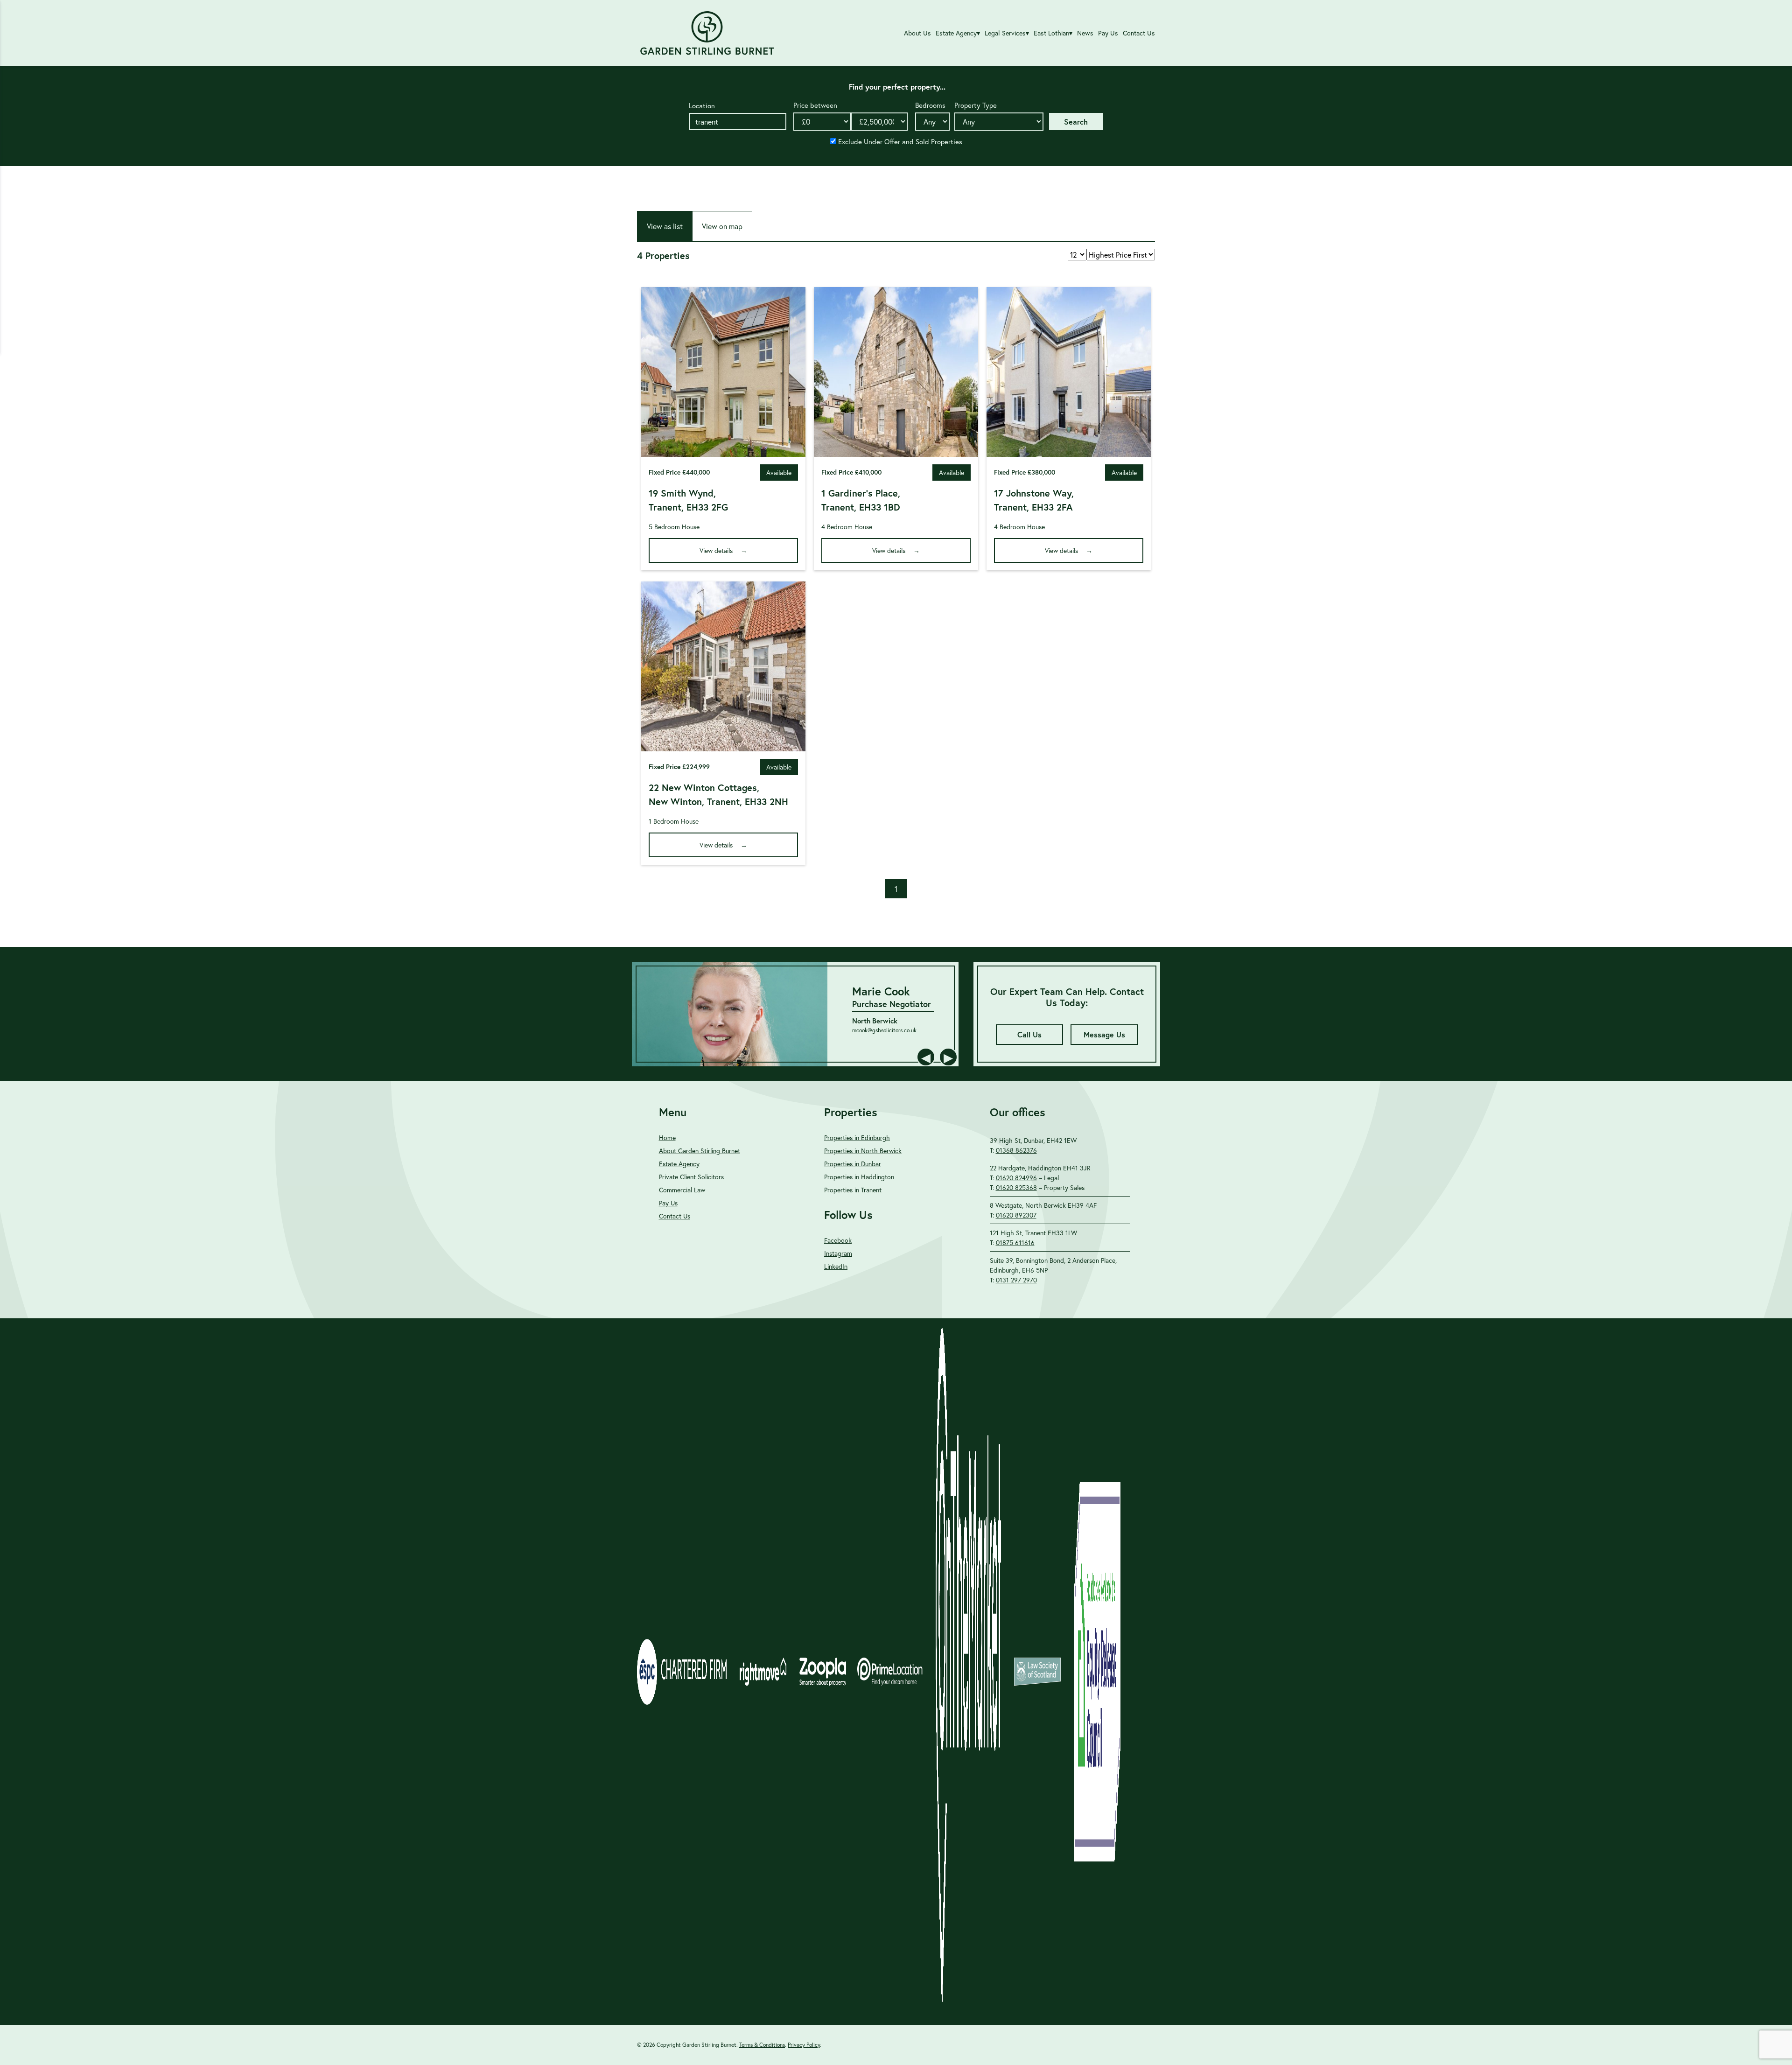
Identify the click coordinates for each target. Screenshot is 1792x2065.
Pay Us (1108, 33)
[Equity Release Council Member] (1097, 1672)
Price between (815, 105)
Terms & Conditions (762, 2045)
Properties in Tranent (853, 1190)
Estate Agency (956, 33)
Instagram (838, 1253)
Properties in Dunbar (853, 1164)
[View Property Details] (723, 451)
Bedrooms (930, 105)
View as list (665, 226)
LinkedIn (836, 1266)
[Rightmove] (763, 1672)
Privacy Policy (804, 2045)
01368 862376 (1016, 1150)
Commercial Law (682, 1190)
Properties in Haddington (859, 1177)
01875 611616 (1015, 1242)
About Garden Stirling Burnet (700, 1151)
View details (716, 550)
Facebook (838, 1240)
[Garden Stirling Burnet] (707, 33)
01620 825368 (1016, 1187)
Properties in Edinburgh (857, 1137)
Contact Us (1139, 33)
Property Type (976, 105)
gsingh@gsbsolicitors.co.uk (848, 1036)
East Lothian (1051, 33)
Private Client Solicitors (691, 1177)
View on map (722, 226)
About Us (917, 33)
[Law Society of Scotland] (1037, 1672)
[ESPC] (682, 1672)
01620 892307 (1016, 1215)
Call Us (1029, 1034)
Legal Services (1005, 33)
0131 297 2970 (1016, 1280)
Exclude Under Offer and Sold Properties (899, 141)
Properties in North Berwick (863, 1151)
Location (702, 105)
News (1085, 33)
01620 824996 (1016, 1178)
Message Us (1104, 1034)
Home (667, 1137)
